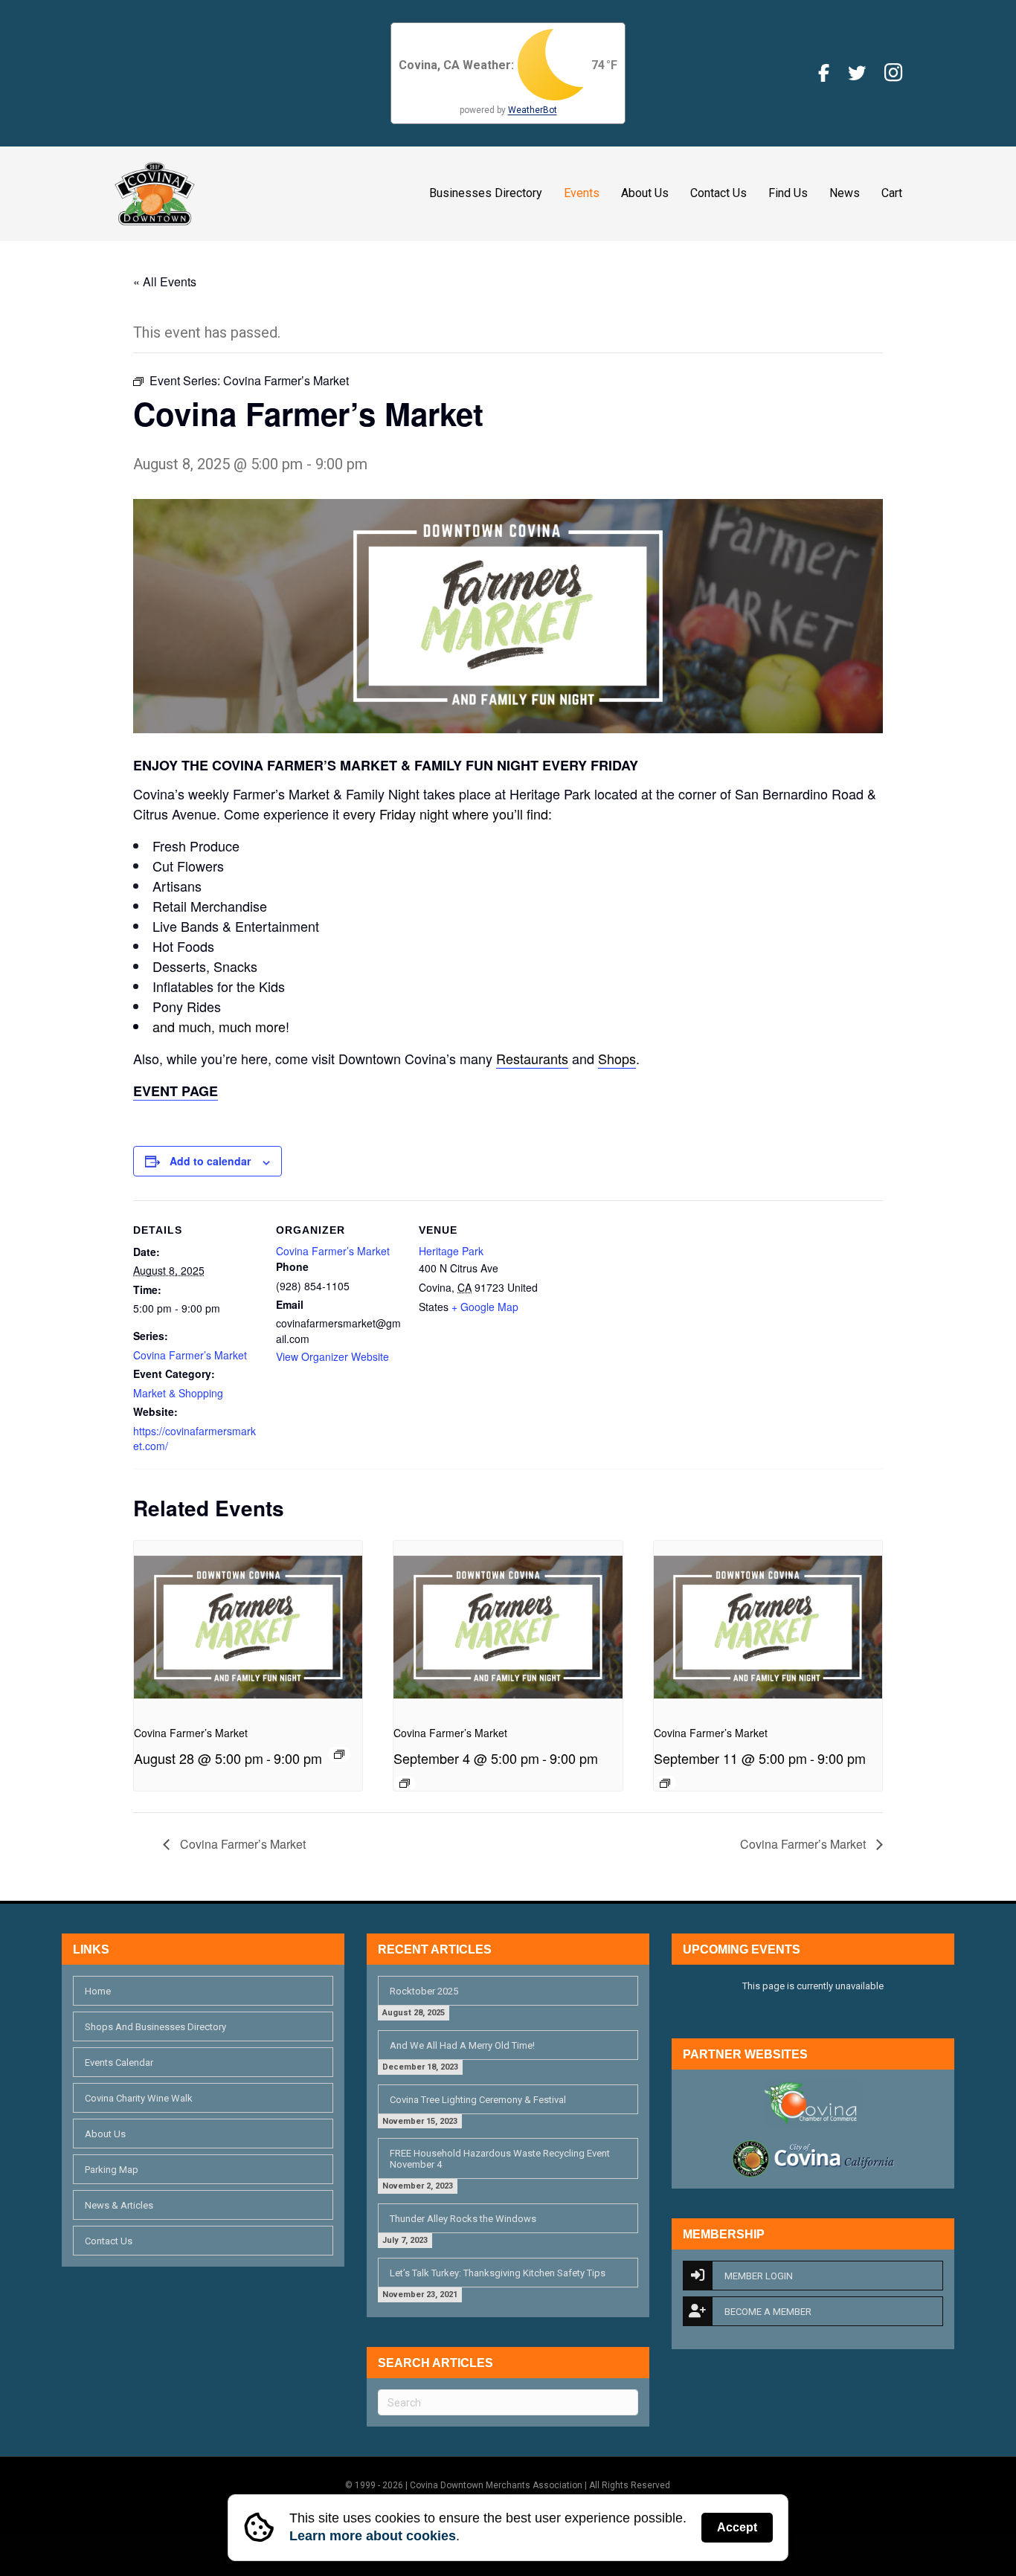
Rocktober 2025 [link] (424, 1991)
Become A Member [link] (768, 2312)
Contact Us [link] (718, 193)
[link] (155, 193)
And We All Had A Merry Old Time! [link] (462, 2045)
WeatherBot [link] (533, 110)
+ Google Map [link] (485, 1307)
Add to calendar (210, 1161)
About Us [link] (645, 193)
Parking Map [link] (112, 2170)
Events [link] (582, 193)
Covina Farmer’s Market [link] (190, 1355)
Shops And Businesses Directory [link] (155, 2027)
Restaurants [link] (532, 1058)
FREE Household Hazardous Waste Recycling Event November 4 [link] (500, 2159)
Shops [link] (617, 1058)
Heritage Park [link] (451, 1251)
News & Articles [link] (119, 2205)
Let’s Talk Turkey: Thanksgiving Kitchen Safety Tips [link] (498, 2273)
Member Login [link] (759, 2276)
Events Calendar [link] (119, 2063)
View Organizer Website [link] (332, 1356)
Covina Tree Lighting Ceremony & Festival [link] (478, 2100)
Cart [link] (892, 193)
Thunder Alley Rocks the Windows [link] (463, 2219)
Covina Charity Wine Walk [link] (139, 2098)
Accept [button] (737, 2527)
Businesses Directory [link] (486, 193)
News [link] (845, 193)
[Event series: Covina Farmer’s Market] (339, 1754)
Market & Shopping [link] (178, 1393)
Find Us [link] (788, 193)
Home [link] (98, 1991)
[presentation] (248, 1626)
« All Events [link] (165, 281)
